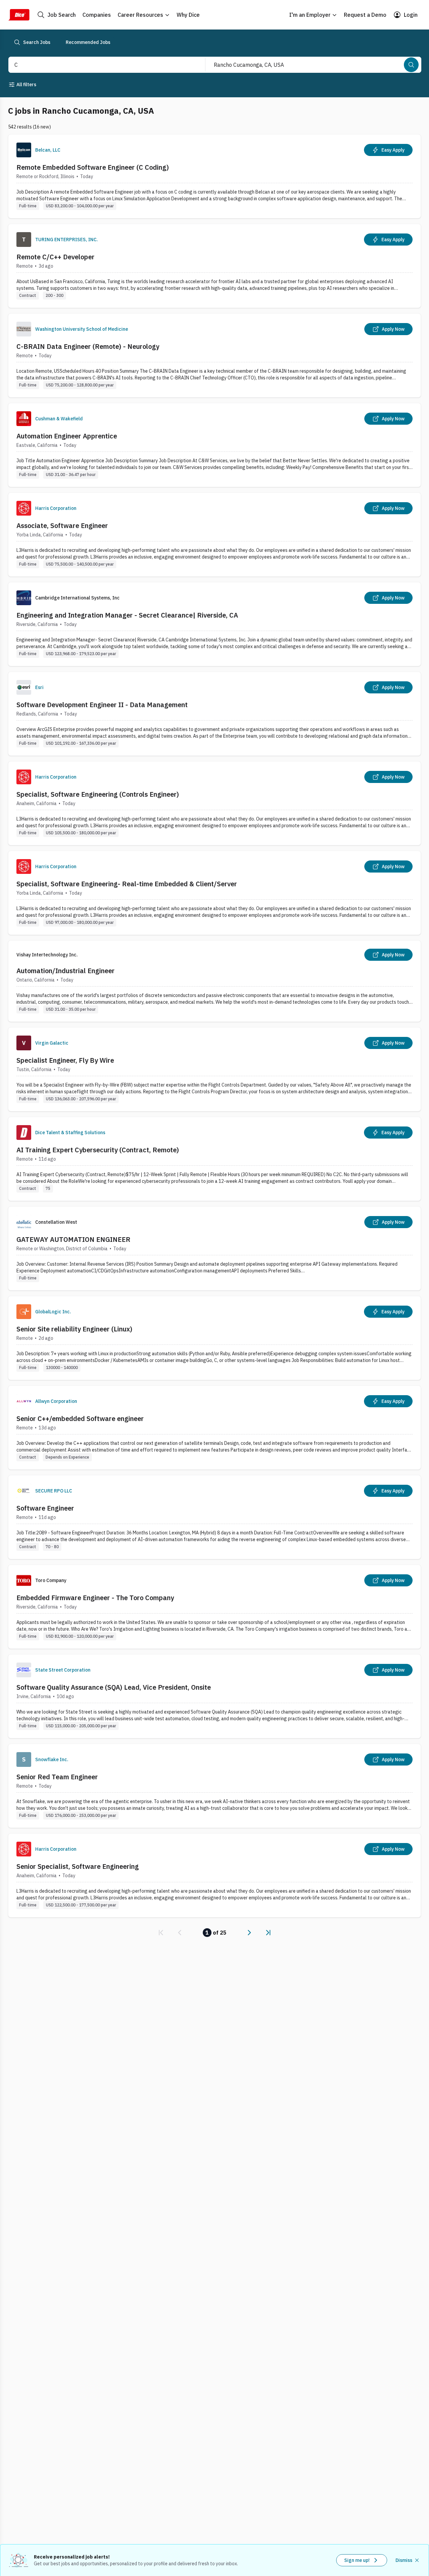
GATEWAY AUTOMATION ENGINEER (73, 1239)
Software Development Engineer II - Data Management (102, 705)
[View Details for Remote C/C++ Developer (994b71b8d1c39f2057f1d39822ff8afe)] (214, 266)
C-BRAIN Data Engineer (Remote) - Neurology (88, 346)
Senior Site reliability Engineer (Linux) (74, 1329)
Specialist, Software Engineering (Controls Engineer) (98, 794)
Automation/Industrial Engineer (66, 971)
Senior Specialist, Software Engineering (78, 1866)
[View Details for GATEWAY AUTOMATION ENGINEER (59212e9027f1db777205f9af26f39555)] (214, 1248)
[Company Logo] (24, 150)
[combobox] (100, 65)
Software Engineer (45, 1508)
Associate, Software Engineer (62, 525)
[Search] (411, 65)
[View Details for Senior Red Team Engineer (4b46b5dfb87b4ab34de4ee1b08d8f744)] (214, 1786)
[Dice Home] (19, 15)
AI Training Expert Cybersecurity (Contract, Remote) (98, 1150)
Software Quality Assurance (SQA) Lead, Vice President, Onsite (114, 1687)
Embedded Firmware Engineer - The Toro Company (95, 1598)
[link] (161, 1933)
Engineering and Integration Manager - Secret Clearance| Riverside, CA (127, 615)
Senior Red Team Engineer (57, 1777)
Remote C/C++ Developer (55, 257)
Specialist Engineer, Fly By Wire (65, 1060)
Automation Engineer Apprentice (67, 436)
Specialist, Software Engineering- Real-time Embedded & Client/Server (127, 884)
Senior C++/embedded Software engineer (80, 1418)
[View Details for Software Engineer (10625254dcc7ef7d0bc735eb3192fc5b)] (214, 1517)
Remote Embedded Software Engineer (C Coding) (93, 167)
